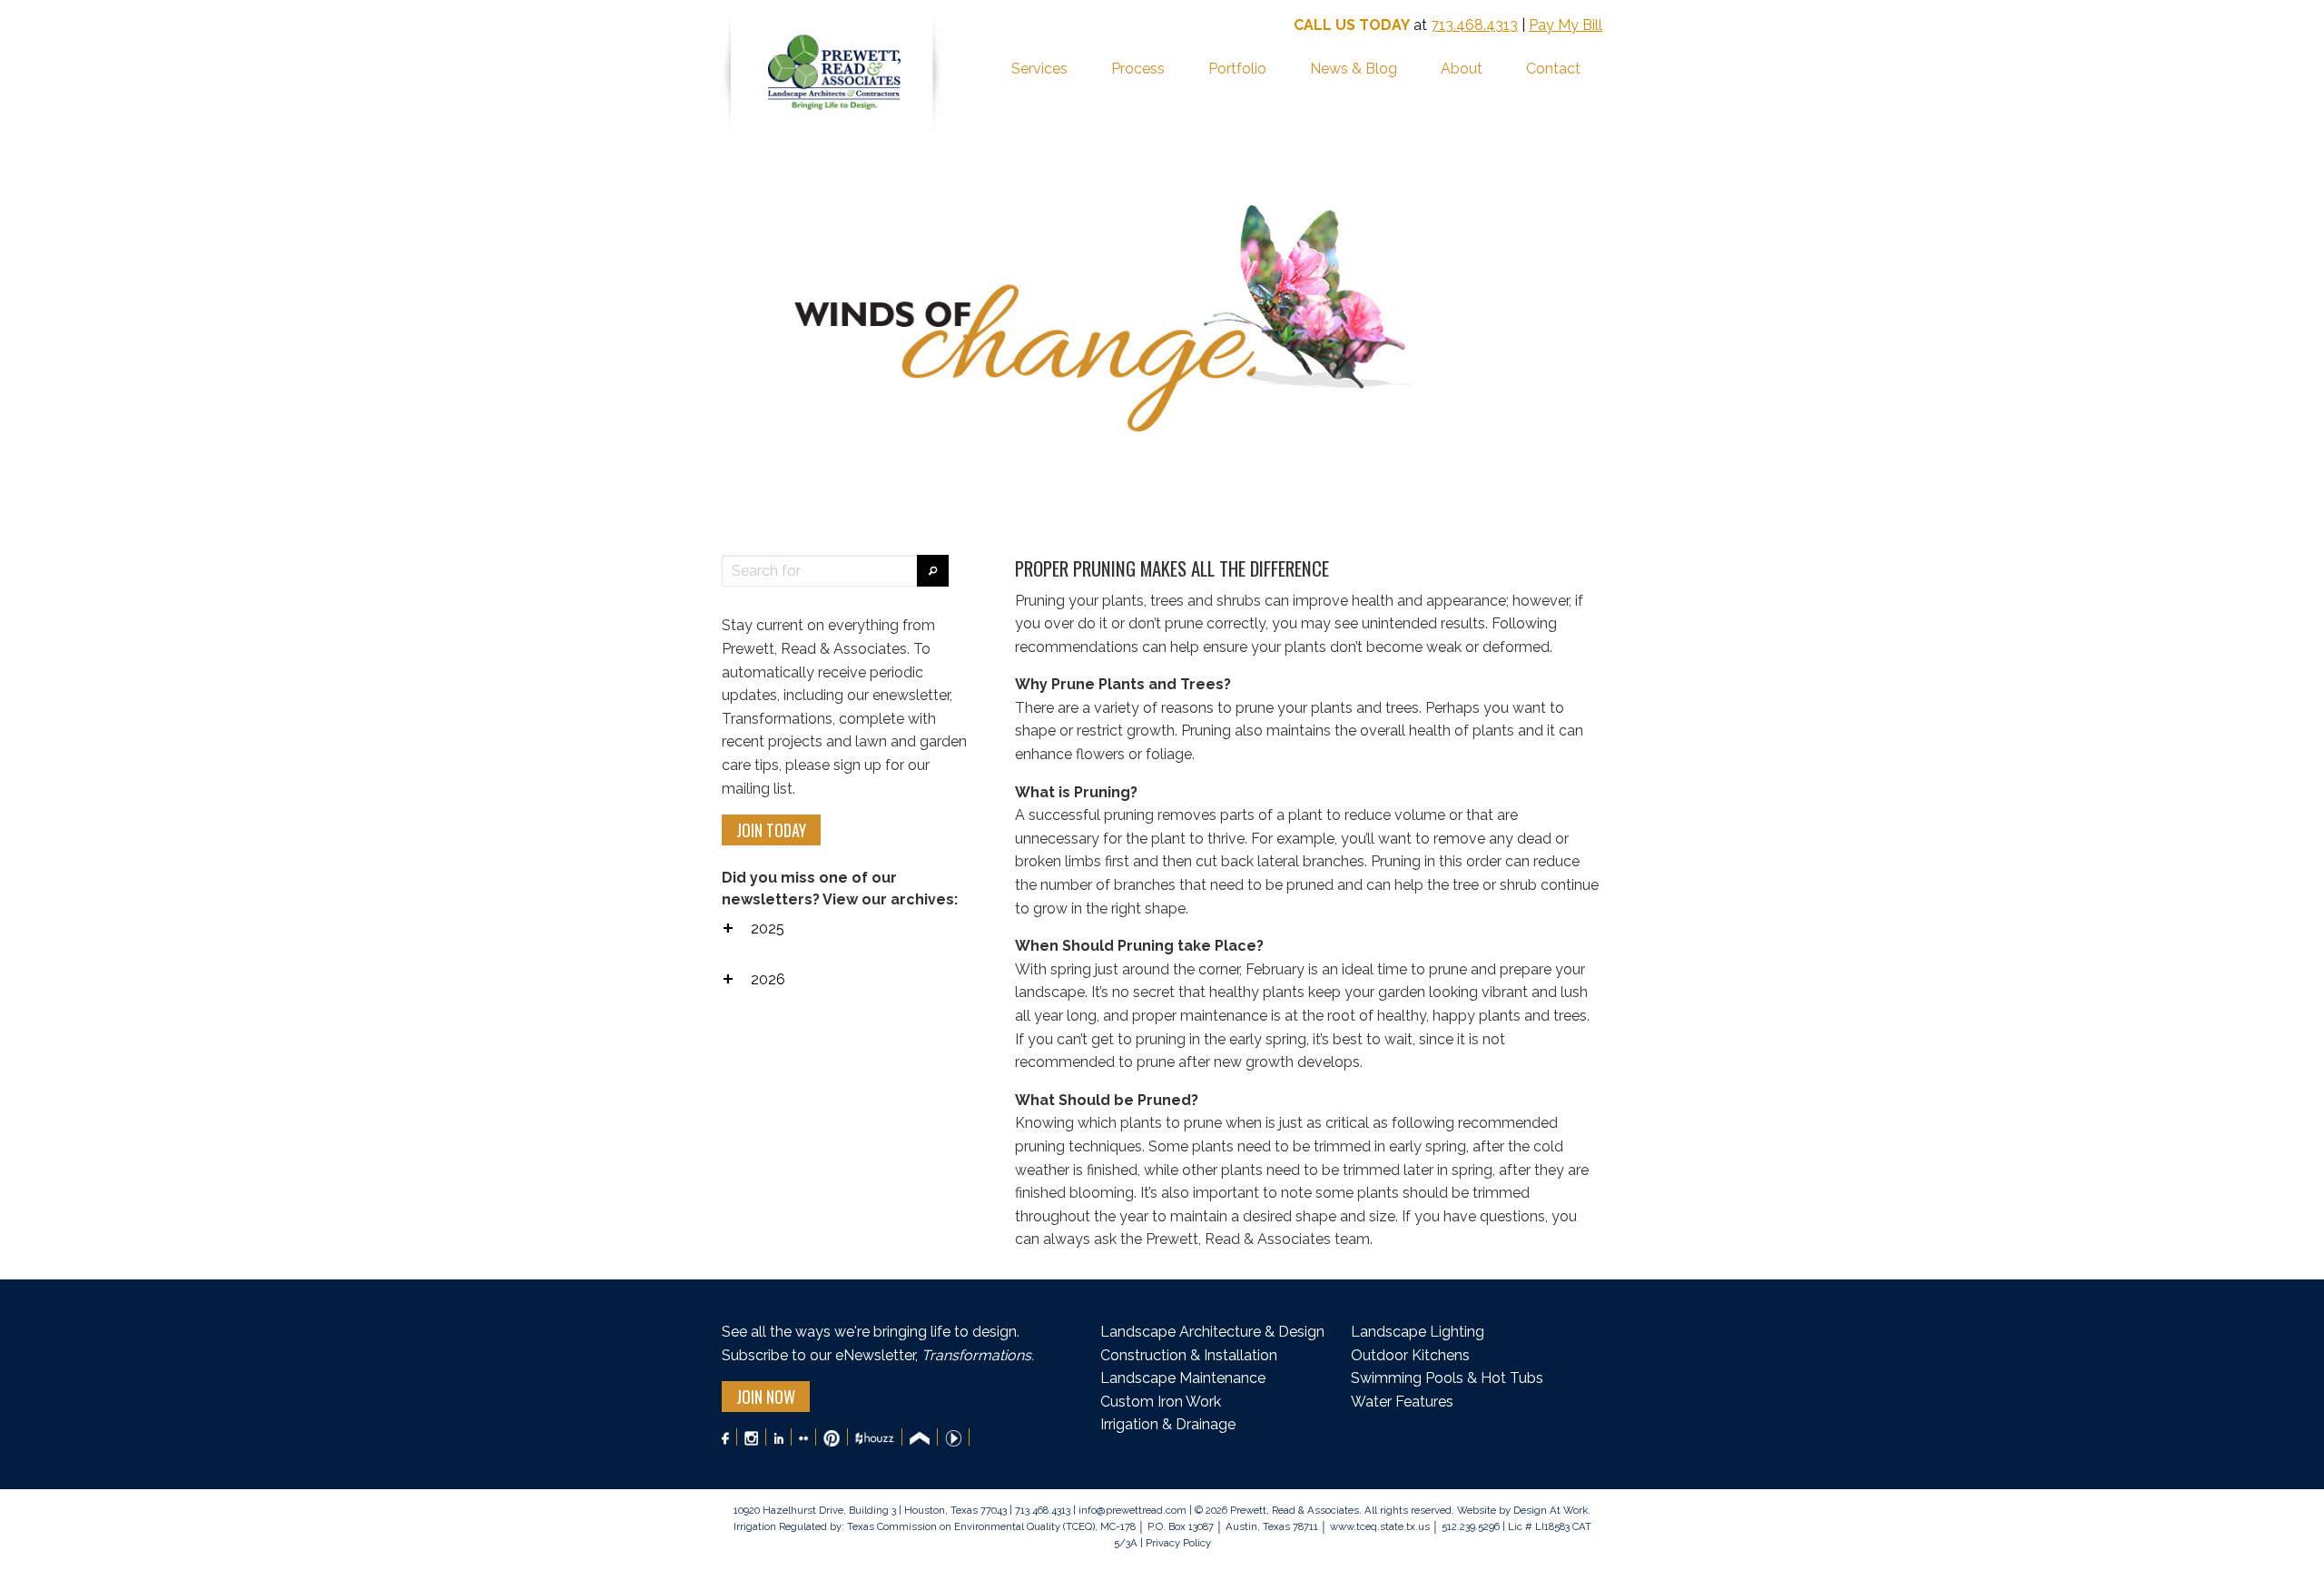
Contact (1553, 69)
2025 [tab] (768, 928)
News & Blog (1354, 69)
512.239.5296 (1471, 1526)
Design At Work (1551, 1510)
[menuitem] (1039, 70)
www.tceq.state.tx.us (1380, 1526)
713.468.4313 (1474, 25)
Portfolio (1237, 69)
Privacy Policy (1177, 1543)
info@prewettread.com (1132, 1510)
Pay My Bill (1566, 25)
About (1462, 69)
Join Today (771, 830)
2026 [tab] (768, 979)
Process (1138, 69)
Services (1039, 69)
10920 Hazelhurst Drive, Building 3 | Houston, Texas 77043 (871, 1510)
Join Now (766, 1397)
